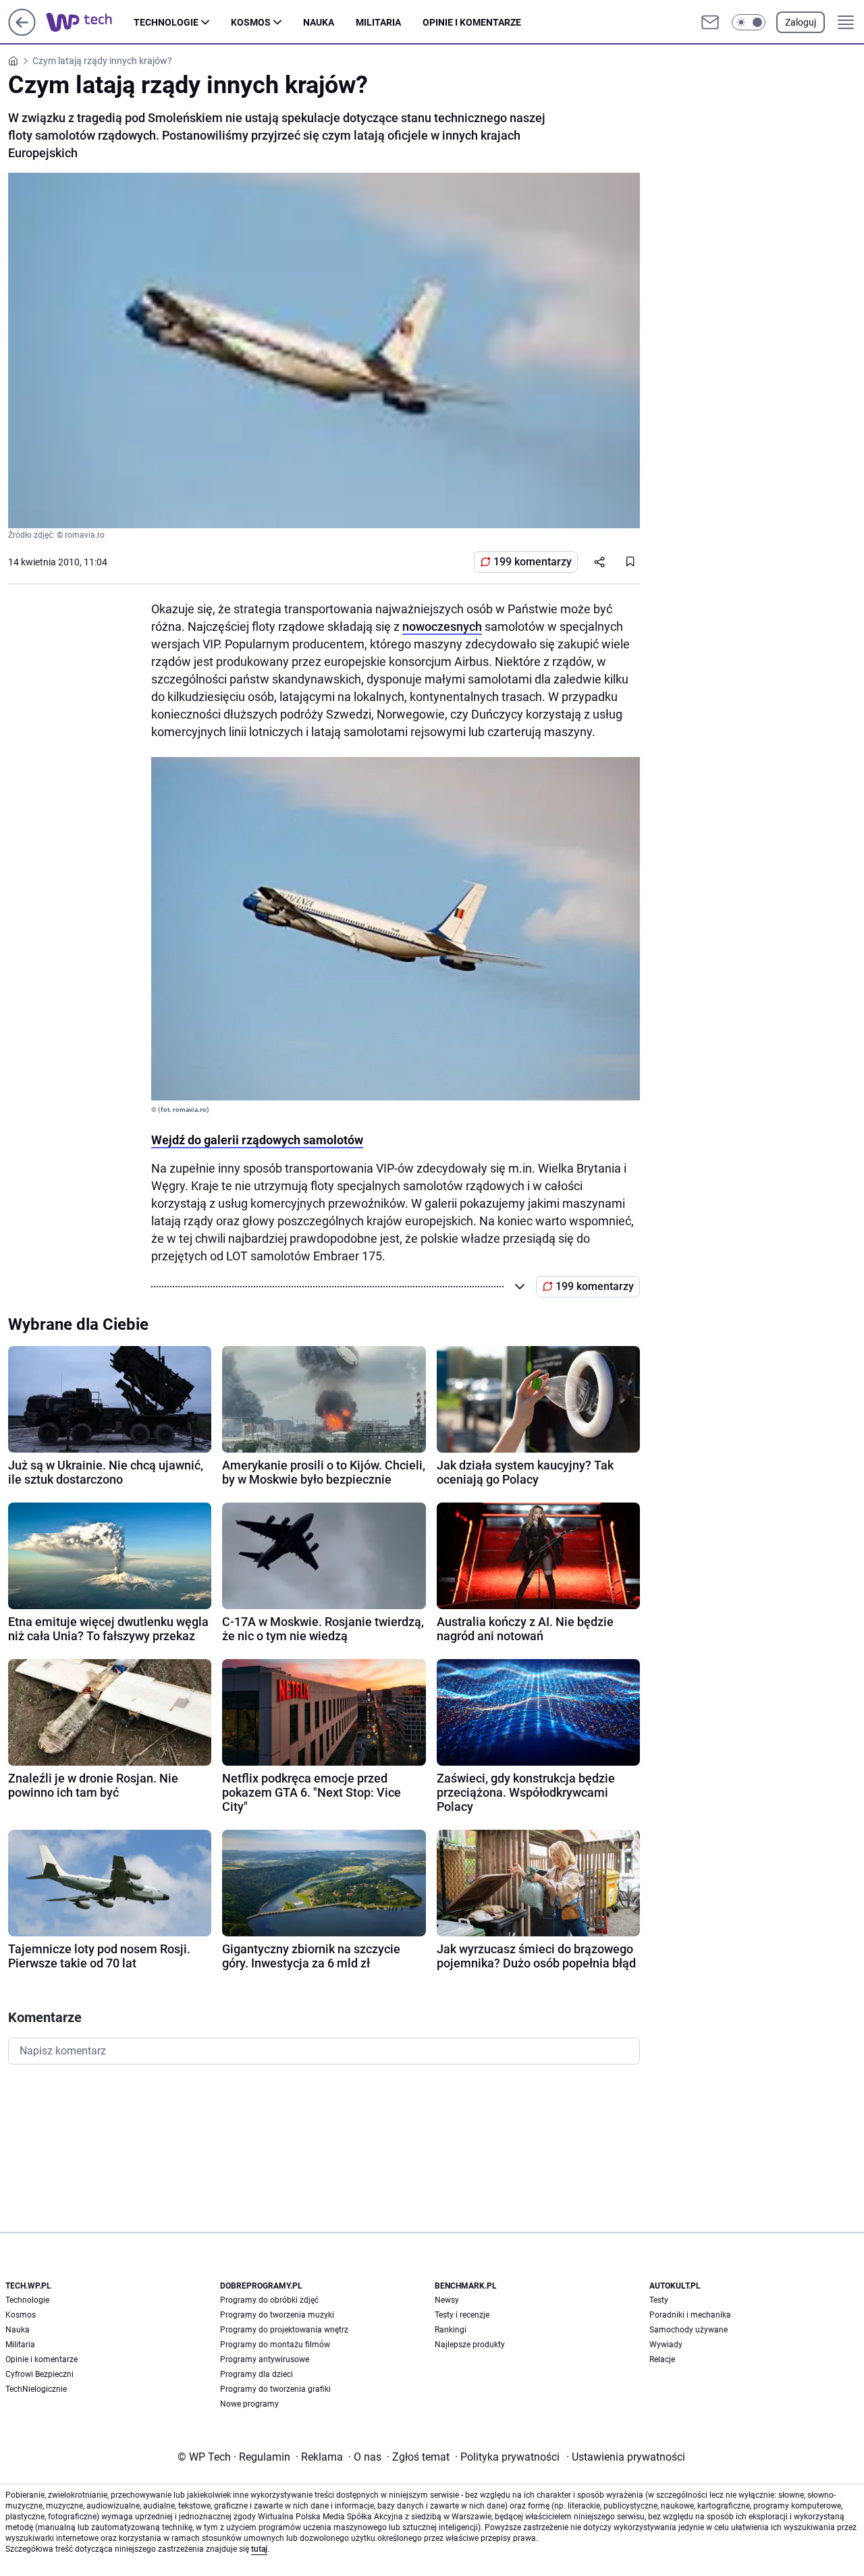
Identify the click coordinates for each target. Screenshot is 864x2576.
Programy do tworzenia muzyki (277, 2315)
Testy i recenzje (462, 2315)
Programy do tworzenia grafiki (275, 2389)
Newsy (447, 2300)
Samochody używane (688, 2330)
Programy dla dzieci (256, 2374)
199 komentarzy (533, 562)
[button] (749, 22)
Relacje (662, 2359)
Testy (659, 2300)
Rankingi (451, 2330)
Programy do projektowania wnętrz (284, 2330)
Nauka (319, 22)
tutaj (259, 2549)
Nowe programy (249, 2404)
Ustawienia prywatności (626, 2457)
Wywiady (666, 2345)
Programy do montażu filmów (275, 2345)
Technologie (166, 22)
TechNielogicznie (36, 2389)
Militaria (378, 22)
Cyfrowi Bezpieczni (39, 2374)
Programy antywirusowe (265, 2359)
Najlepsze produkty (470, 2345)
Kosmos (251, 22)
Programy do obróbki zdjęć (269, 2300)
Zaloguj (801, 22)
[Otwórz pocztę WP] (710, 22)
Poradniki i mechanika (690, 2315)
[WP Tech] (90, 22)
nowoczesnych (442, 626)
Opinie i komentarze (472, 22)
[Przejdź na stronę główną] (22, 32)
